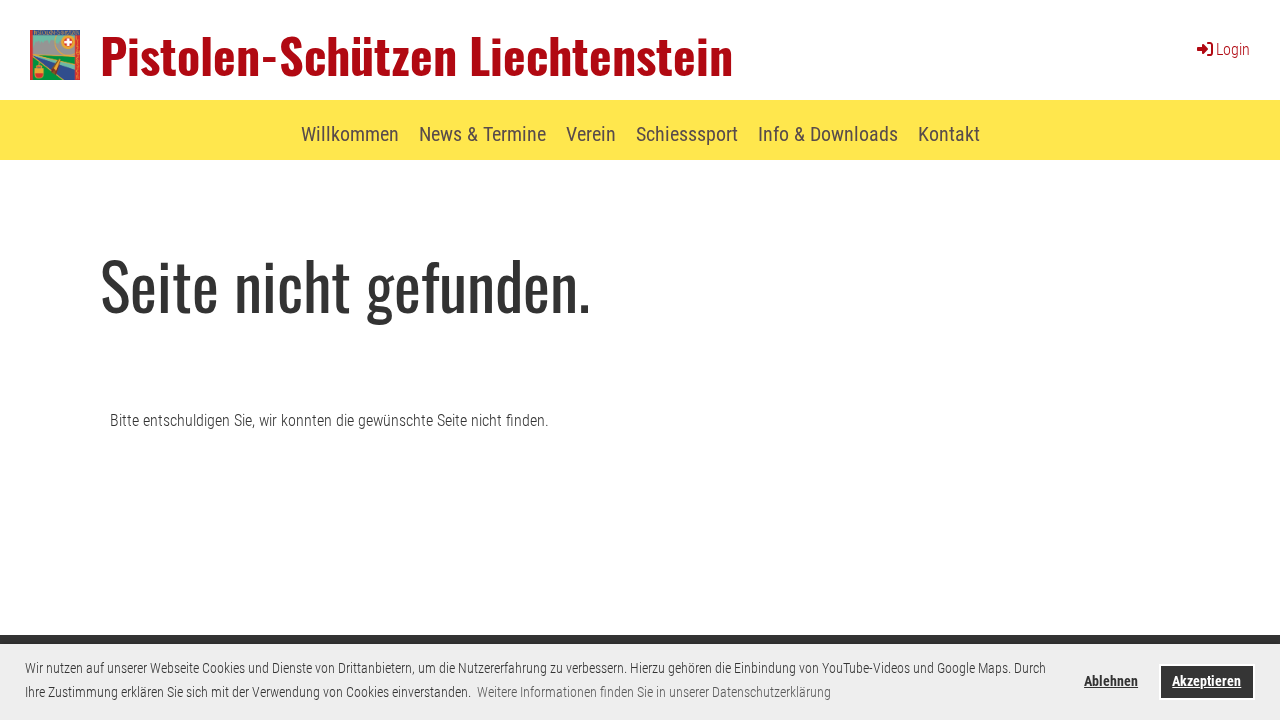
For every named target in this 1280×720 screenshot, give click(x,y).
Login (1233, 49)
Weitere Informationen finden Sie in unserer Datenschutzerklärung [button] (654, 692)
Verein (591, 134)
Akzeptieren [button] (1206, 681)
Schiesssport (687, 134)
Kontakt (949, 134)
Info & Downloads (828, 134)
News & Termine (482, 134)
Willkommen (350, 134)
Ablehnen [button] (1111, 681)
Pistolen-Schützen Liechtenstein (416, 54)
